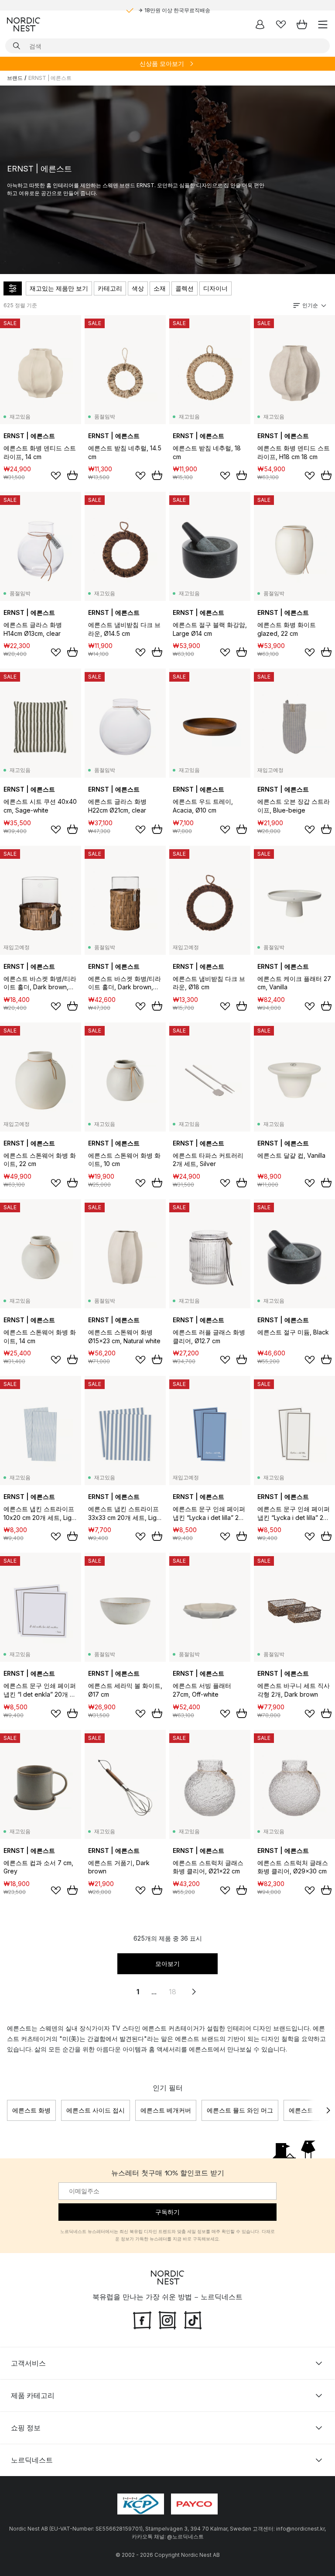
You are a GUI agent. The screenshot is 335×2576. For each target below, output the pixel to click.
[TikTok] (193, 2319)
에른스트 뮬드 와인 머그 (240, 2110)
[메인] (24, 24)
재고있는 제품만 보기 (59, 288)
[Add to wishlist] (56, 476)
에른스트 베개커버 (166, 2110)
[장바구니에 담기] (72, 475)
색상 (138, 288)
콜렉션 (185, 288)
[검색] (17, 46)
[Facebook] (142, 2319)
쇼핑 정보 (26, 2427)
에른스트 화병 (31, 2110)
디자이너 (215, 288)
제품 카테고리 (33, 2395)
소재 (160, 288)
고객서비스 (28, 2363)
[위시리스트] (281, 24)
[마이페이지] (260, 24)
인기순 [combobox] (310, 305)
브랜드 (15, 78)
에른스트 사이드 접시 (96, 2110)
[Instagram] (167, 2319)
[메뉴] (323, 24)
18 (173, 1992)
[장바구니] (302, 24)
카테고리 (110, 288)
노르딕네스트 (32, 2459)
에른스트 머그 (308, 2110)
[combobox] (167, 46)
